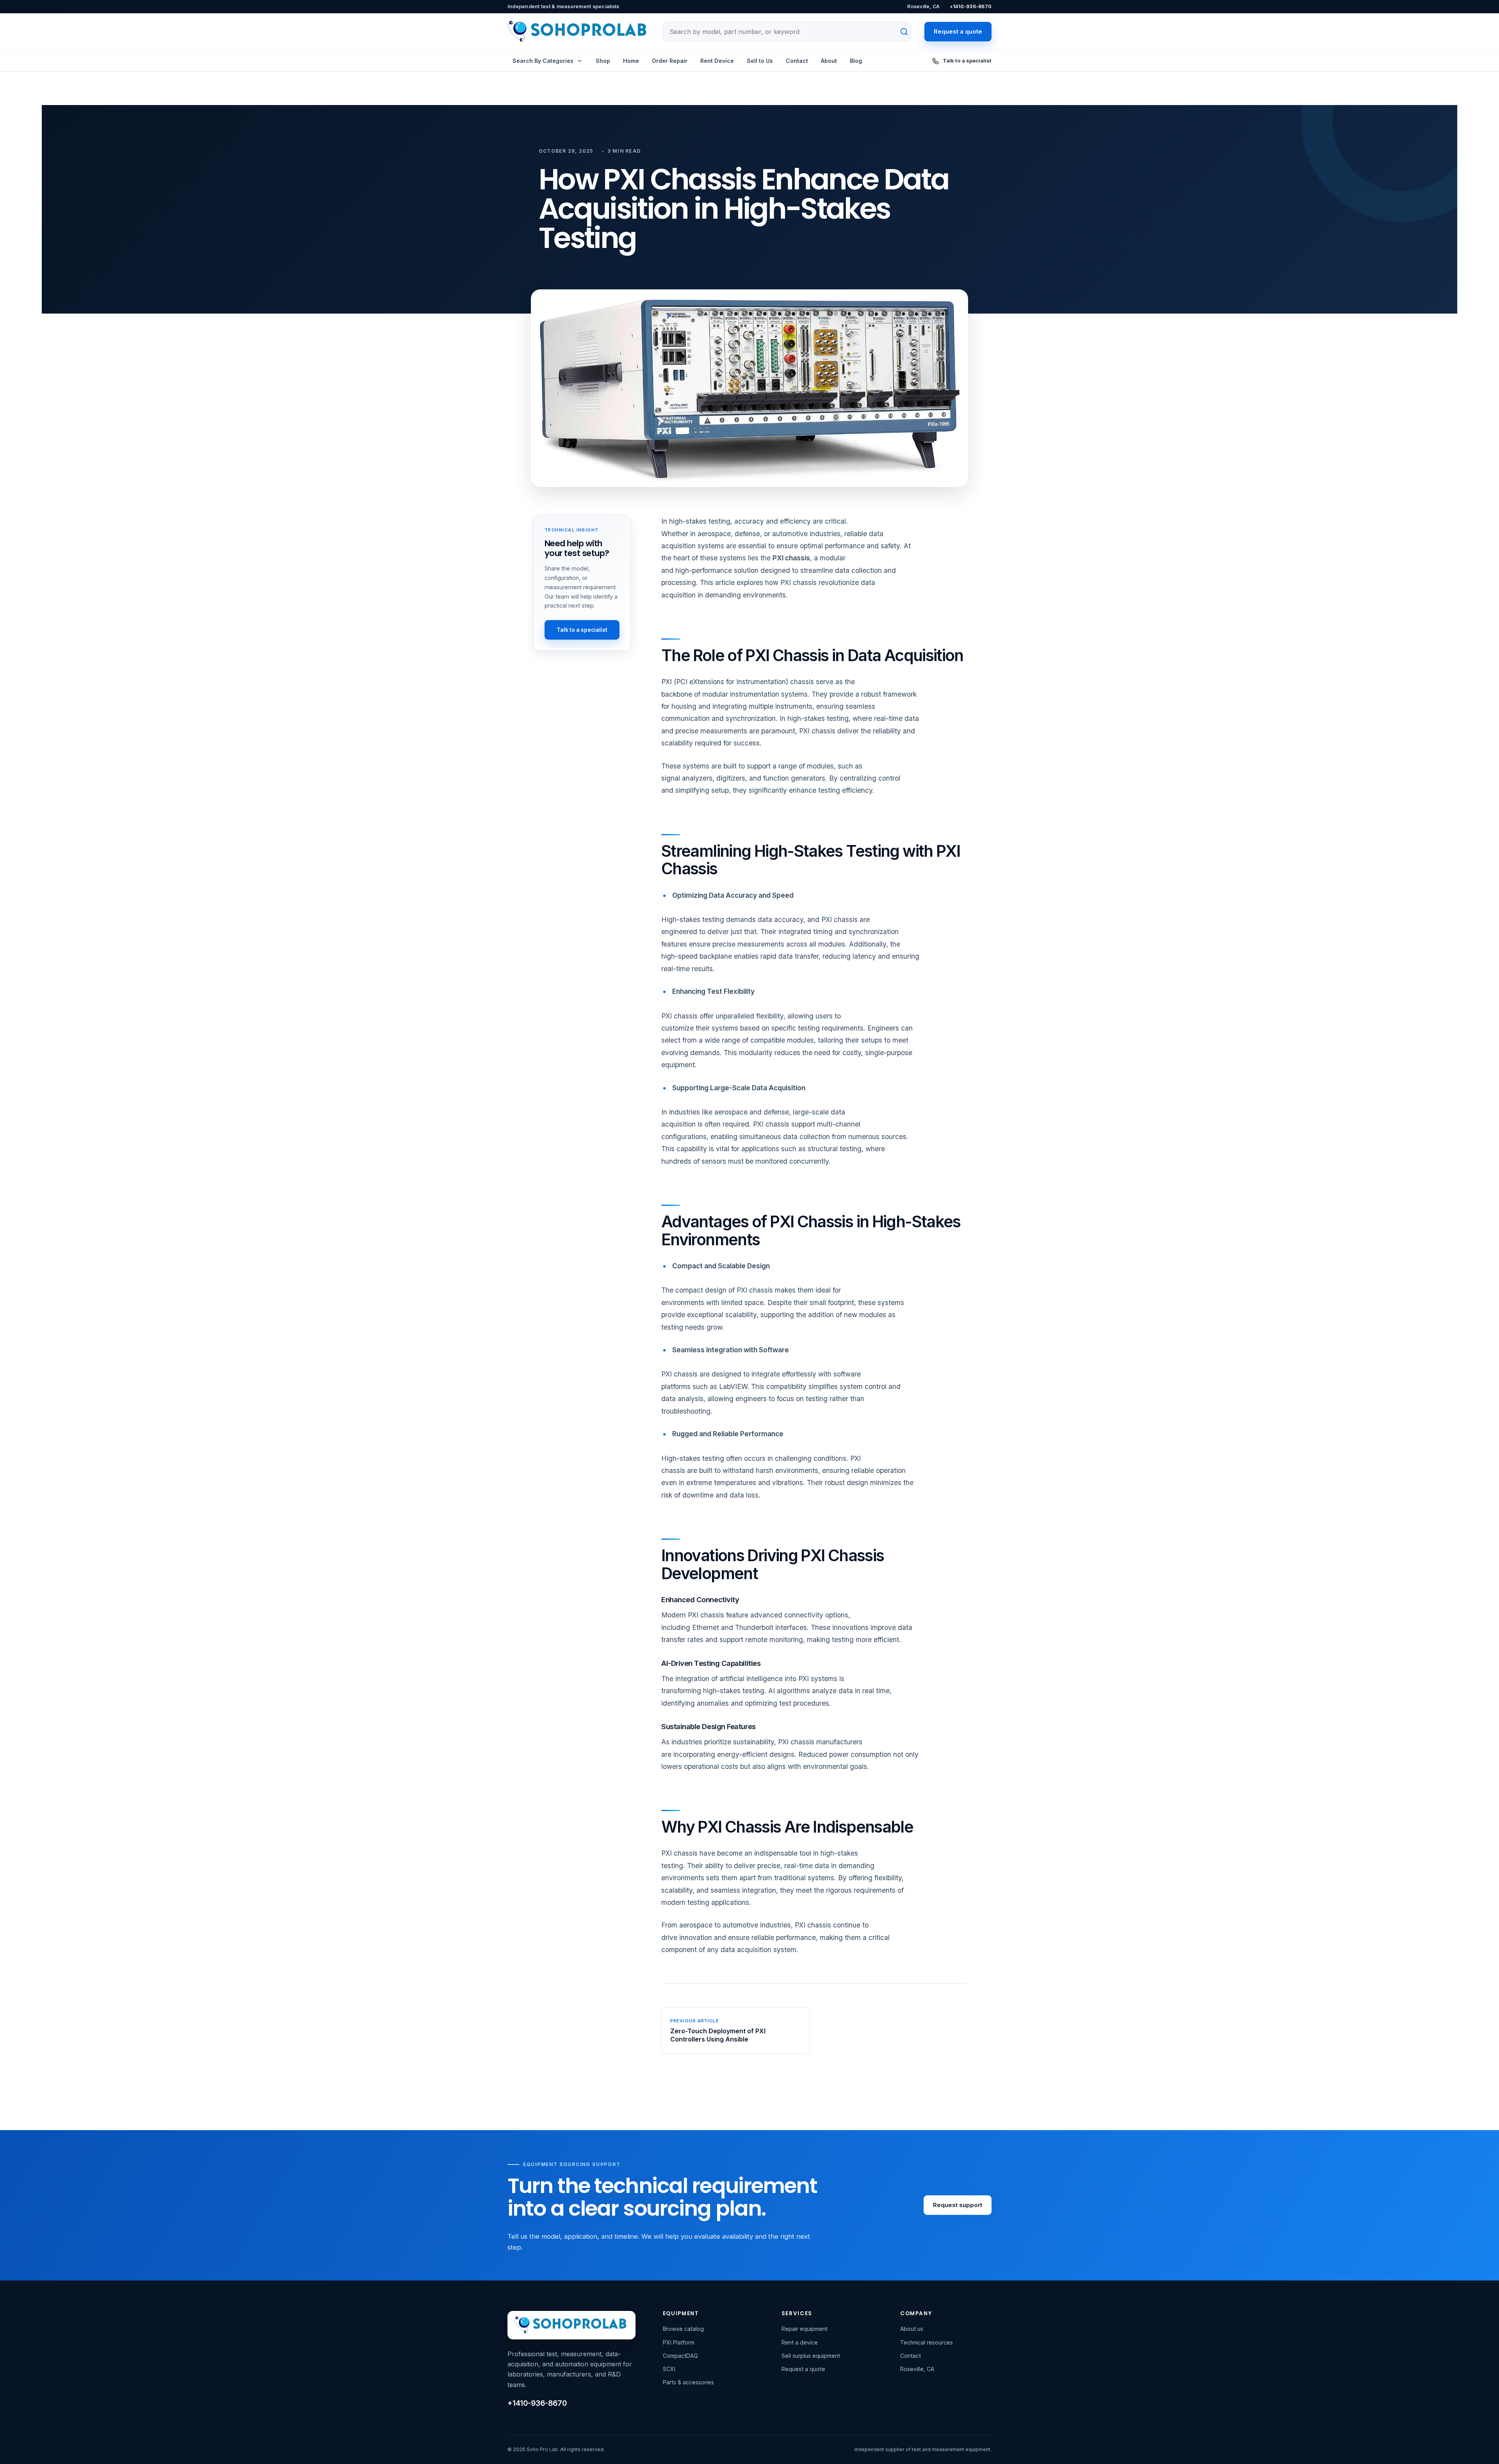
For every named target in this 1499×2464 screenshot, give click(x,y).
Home (631, 61)
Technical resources (927, 2342)
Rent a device (800, 2342)
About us (912, 2329)
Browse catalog (683, 2329)
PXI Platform (679, 2342)
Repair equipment (805, 2329)
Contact (797, 61)
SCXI (669, 2369)
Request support (958, 2205)
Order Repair (670, 61)
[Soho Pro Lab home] (579, 32)
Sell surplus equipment (811, 2356)
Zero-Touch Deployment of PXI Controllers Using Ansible (718, 2035)
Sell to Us (760, 61)
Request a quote (958, 31)
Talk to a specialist (582, 630)
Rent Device (717, 61)
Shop (603, 61)
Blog (856, 61)
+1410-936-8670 (971, 6)
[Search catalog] (900, 32)
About (829, 61)
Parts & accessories (688, 2382)
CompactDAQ (680, 2356)
